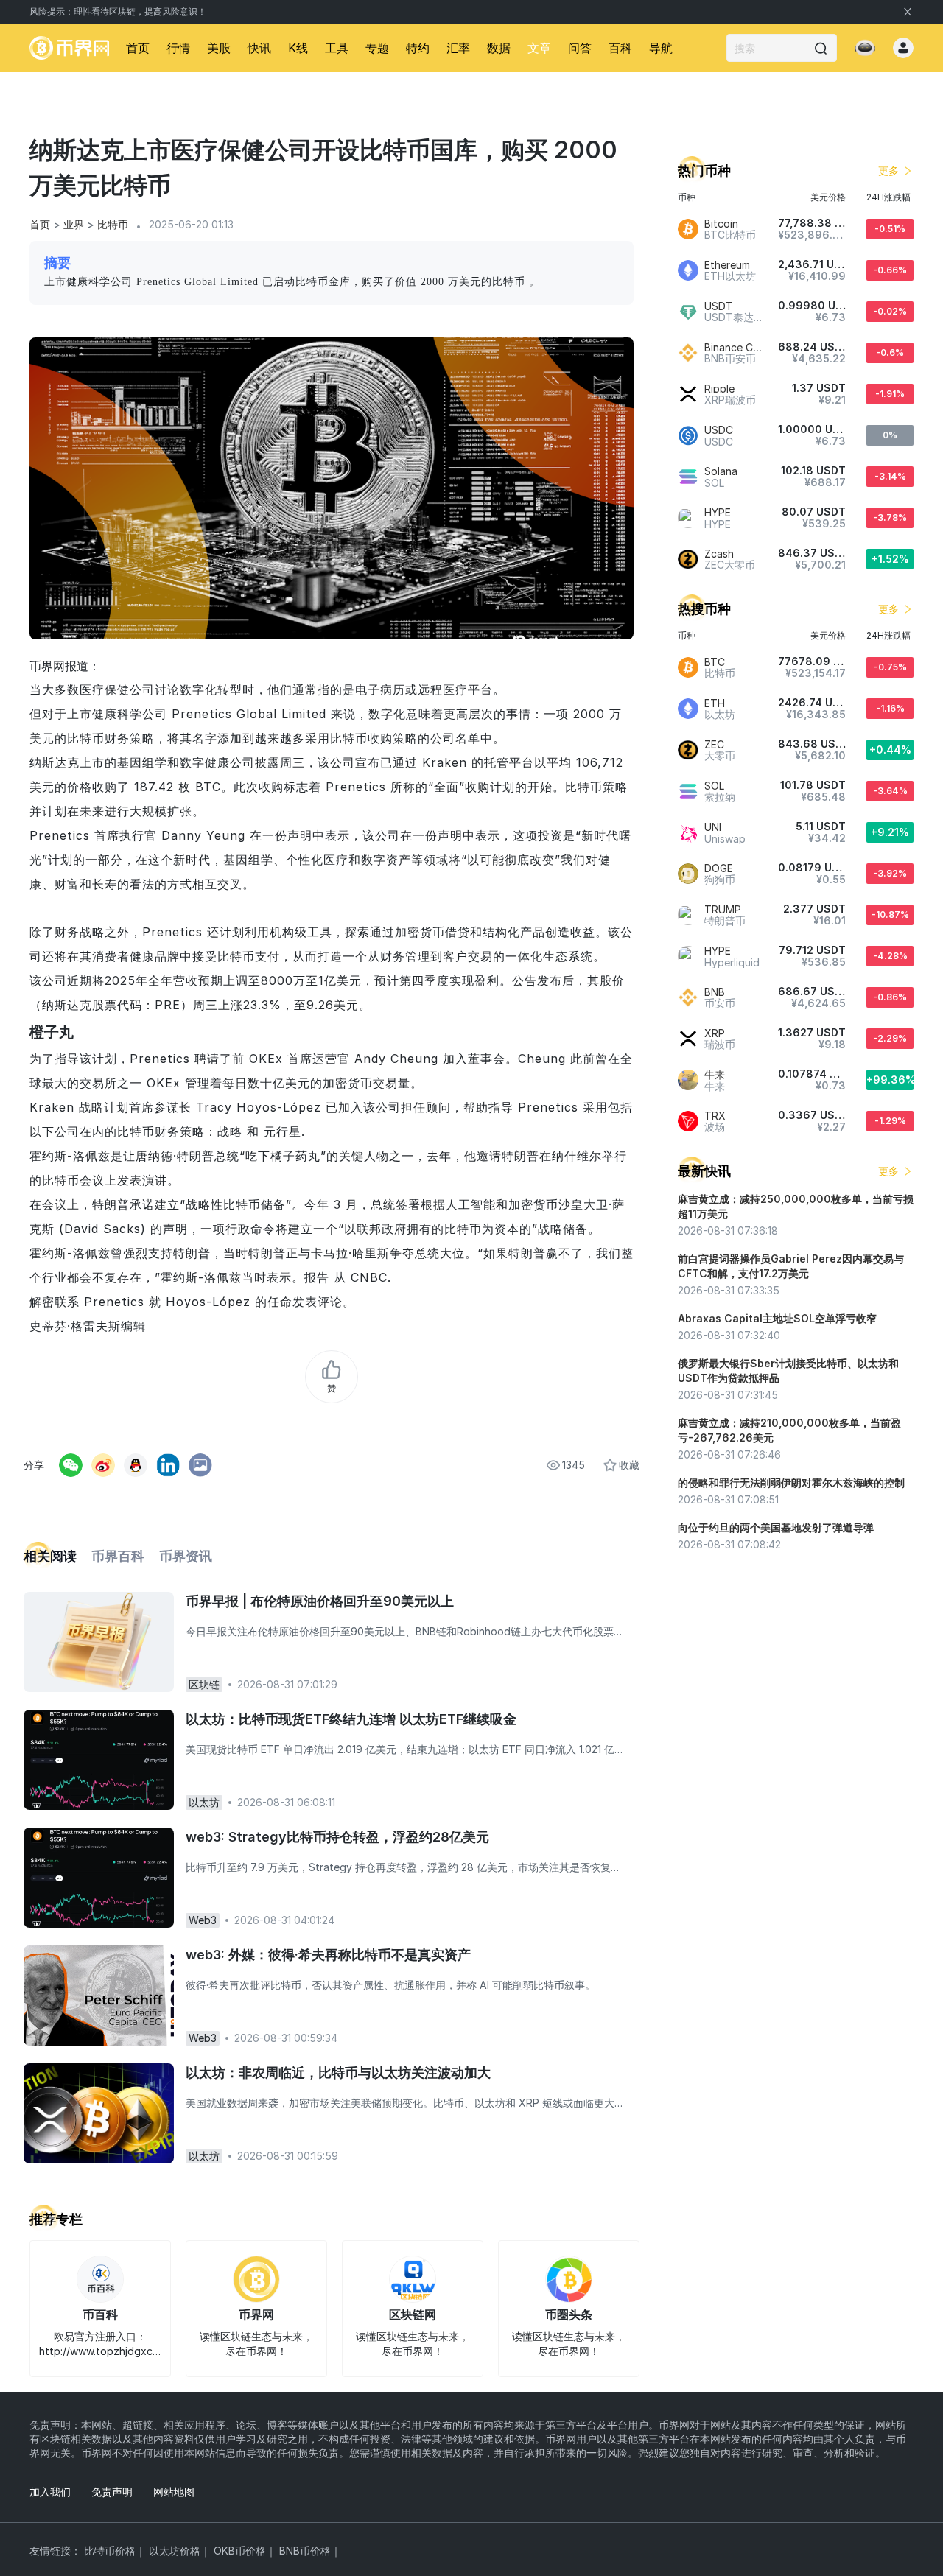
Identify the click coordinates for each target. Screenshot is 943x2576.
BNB (715, 992)
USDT (719, 306)
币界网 (256, 2314)
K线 (298, 48)
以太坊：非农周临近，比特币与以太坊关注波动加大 (338, 2073)
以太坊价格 (175, 2551)
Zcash (719, 554)
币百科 (100, 2314)
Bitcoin (721, 224)
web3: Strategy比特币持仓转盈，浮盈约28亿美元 (337, 1837)
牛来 (715, 1074)
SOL (714, 786)
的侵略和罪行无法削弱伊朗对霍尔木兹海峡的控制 (791, 1482)
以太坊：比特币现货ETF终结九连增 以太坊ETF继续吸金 (351, 1719)
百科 (620, 48)
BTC (715, 662)
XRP (715, 1033)
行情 (178, 48)
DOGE (719, 868)
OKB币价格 (240, 2551)
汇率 (458, 48)
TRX (715, 1116)
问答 (580, 48)
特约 (418, 48)
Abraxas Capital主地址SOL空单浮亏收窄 (777, 1318)
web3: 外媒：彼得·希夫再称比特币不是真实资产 (328, 1955)
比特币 (113, 224)
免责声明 (112, 2492)
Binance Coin (736, 347)
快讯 (259, 48)
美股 (219, 48)
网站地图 (174, 2492)
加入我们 (50, 2492)
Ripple (719, 389)
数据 (499, 48)
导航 (661, 48)
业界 (74, 224)
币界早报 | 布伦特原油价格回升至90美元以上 (320, 1601)
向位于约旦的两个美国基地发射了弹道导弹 (776, 1527)
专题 (377, 48)
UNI (713, 827)
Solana (721, 471)
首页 (138, 48)
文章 (539, 48)
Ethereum (727, 265)
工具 (337, 48)
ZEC (714, 744)
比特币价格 (110, 2551)
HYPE (718, 512)
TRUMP (723, 909)
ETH (715, 703)
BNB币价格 (305, 2551)
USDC (719, 430)
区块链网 (413, 2314)
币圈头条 (569, 2314)
